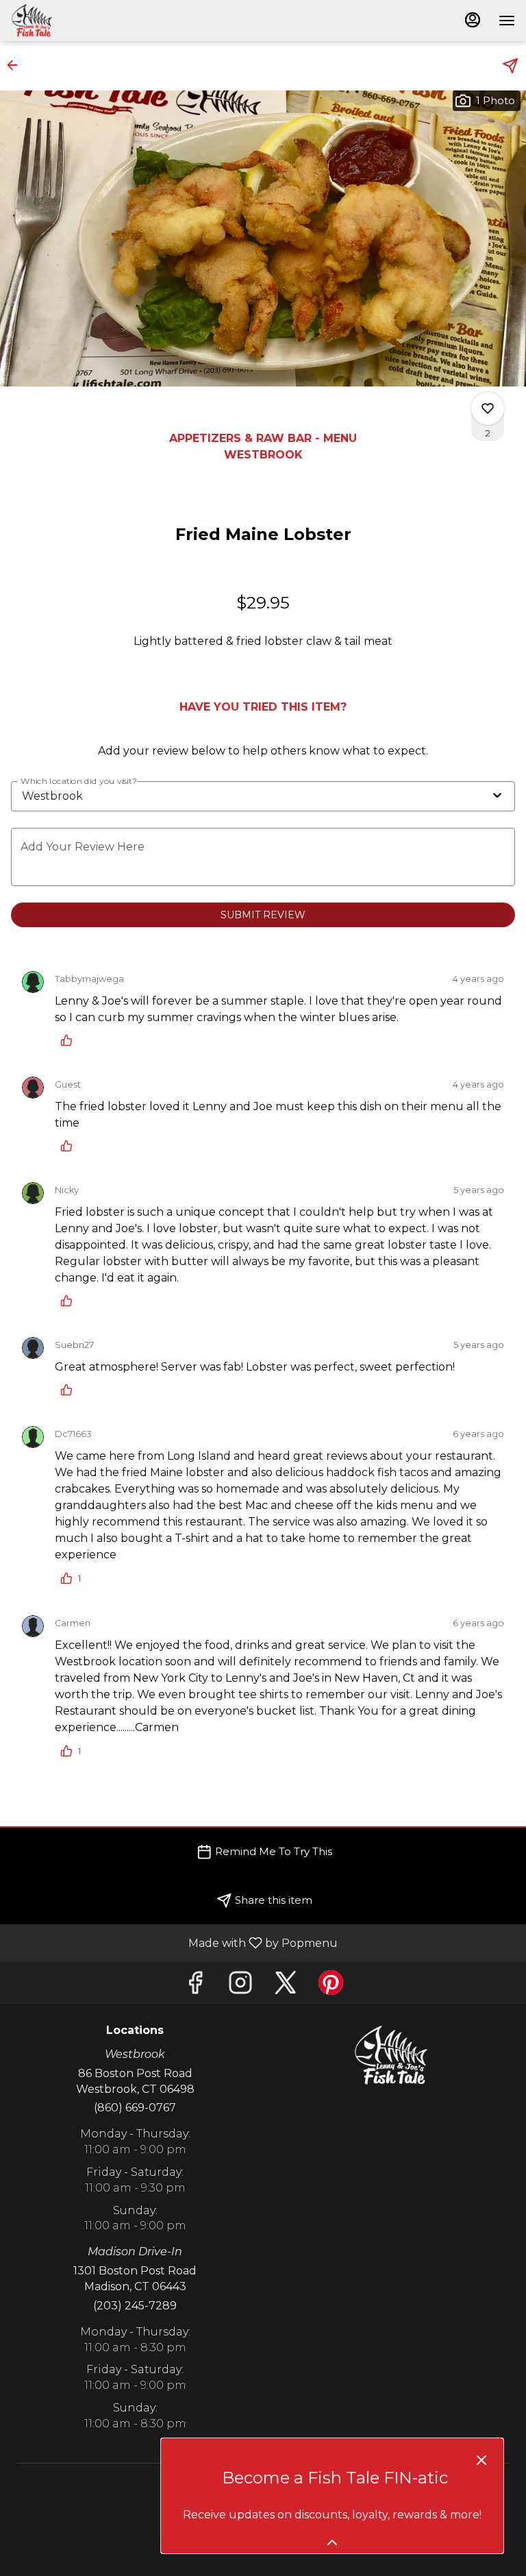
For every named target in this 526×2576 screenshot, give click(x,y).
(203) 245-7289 (135, 2306)
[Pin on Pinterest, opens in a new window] (331, 1986)
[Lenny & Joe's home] (73, 21)
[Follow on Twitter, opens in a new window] (286, 1986)
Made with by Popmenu (174, 1942)
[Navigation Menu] (507, 21)
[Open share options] (510, 66)
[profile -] (473, 20)
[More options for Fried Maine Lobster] (488, 408)
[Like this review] (70, 1040)
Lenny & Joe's (391, 2055)
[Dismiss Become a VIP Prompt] (481, 2460)
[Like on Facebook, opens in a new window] (195, 1986)
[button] (16, 65)
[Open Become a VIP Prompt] (332, 2542)
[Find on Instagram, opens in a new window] (240, 1986)
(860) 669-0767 (135, 2108)
